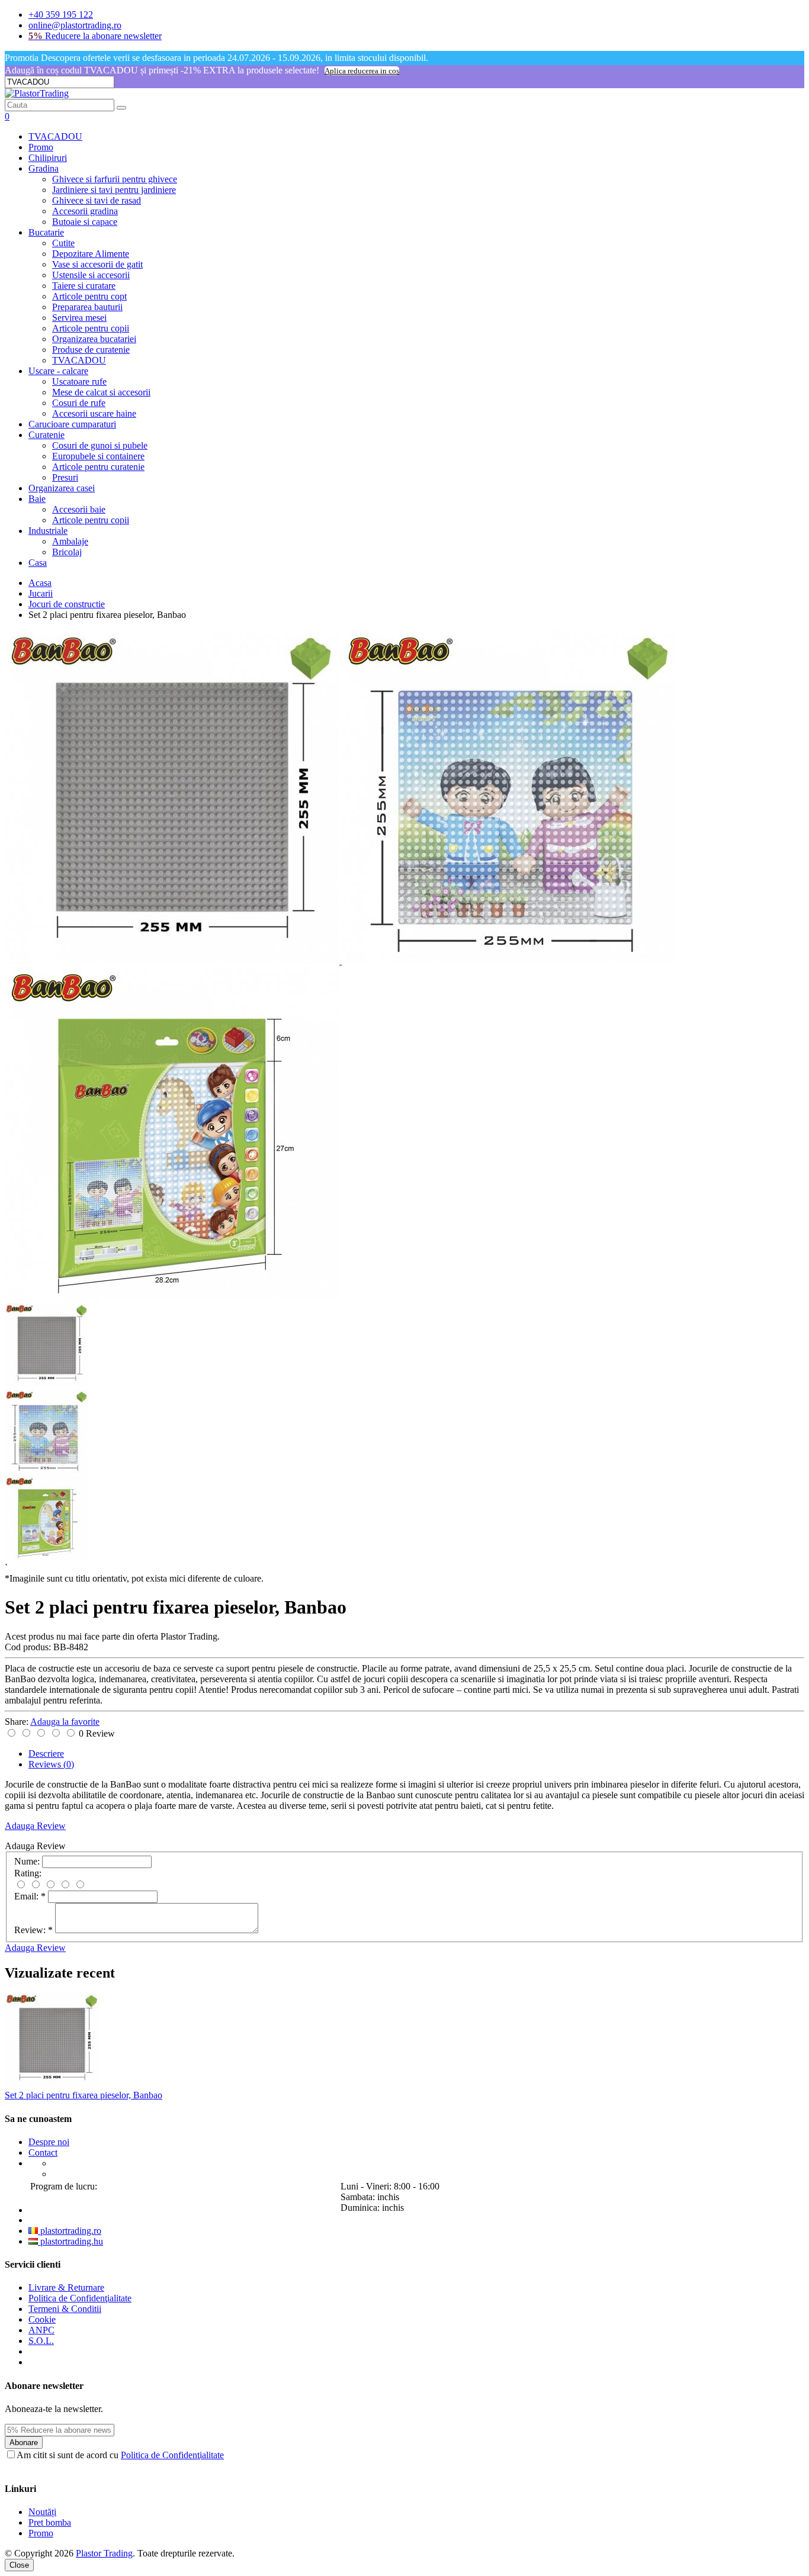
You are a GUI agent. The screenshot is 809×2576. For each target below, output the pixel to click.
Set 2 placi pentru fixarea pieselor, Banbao (84, 2095)
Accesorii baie (79, 509)
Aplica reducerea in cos (362, 71)
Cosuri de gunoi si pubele (100, 445)
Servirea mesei (79, 318)
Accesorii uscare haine (94, 413)
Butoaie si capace (85, 222)
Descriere (46, 1754)
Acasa (40, 583)
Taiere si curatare (84, 286)
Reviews (51, 1764)
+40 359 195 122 (61, 15)
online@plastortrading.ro (75, 25)
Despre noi (49, 2142)
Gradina (44, 168)
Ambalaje (70, 541)
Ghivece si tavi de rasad (97, 200)
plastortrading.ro (70, 2231)
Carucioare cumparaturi (72, 424)
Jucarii (41, 593)
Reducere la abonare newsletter (95, 36)
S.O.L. (41, 2341)
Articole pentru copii (91, 328)
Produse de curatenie (91, 350)
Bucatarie (46, 232)
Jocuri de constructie (67, 604)
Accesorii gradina (85, 211)
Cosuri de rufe (79, 403)
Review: (33, 1930)
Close (19, 2565)
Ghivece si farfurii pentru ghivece (115, 179)
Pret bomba (50, 2522)
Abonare (24, 2443)
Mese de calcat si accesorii (101, 392)
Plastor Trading (104, 2553)
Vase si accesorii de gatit (97, 264)
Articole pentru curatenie (98, 467)
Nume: (27, 1861)
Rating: (28, 1873)
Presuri (65, 477)
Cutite (63, 243)
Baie (37, 499)
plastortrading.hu (70, 2241)
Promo (41, 147)
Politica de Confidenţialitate (80, 2298)
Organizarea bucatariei (94, 339)
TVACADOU (55, 136)
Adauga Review (35, 1826)
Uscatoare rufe (79, 381)
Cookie (42, 2319)
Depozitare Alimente (91, 254)
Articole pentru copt (89, 296)
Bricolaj (67, 552)
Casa (38, 563)
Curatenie (46, 435)
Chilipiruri (48, 158)
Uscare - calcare (58, 371)
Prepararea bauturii (87, 307)
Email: (30, 1896)
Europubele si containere (98, 456)
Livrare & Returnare (66, 2287)
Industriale (48, 531)
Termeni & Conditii (65, 2309)
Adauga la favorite (65, 1722)
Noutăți (42, 2512)
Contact (43, 2152)
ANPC (41, 2330)
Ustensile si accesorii (91, 275)
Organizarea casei (62, 488)
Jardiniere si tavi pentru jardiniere (114, 190)
